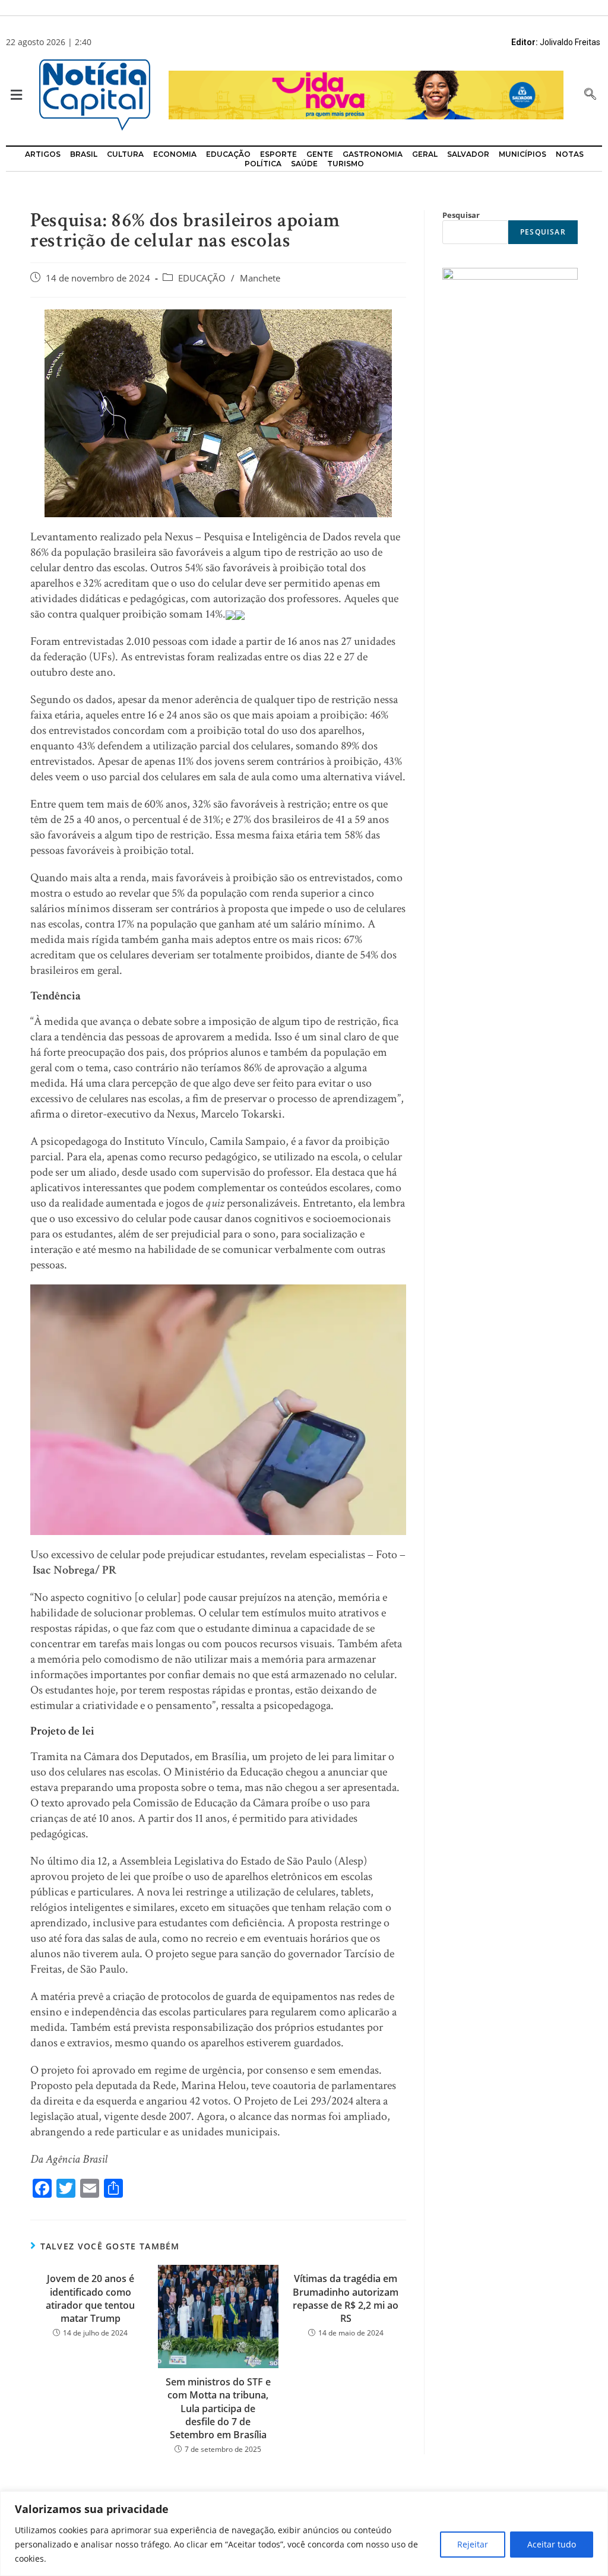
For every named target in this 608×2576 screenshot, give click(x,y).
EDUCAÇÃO (202, 278)
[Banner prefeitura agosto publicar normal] (366, 94)
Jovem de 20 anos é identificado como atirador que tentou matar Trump (90, 2298)
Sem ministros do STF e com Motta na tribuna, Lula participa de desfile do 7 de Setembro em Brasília (218, 2409)
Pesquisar (461, 215)
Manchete (260, 278)
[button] (13, 95)
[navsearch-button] (590, 95)
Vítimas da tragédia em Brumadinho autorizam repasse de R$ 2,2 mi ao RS (346, 2298)
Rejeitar (473, 2544)
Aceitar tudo (552, 2544)
